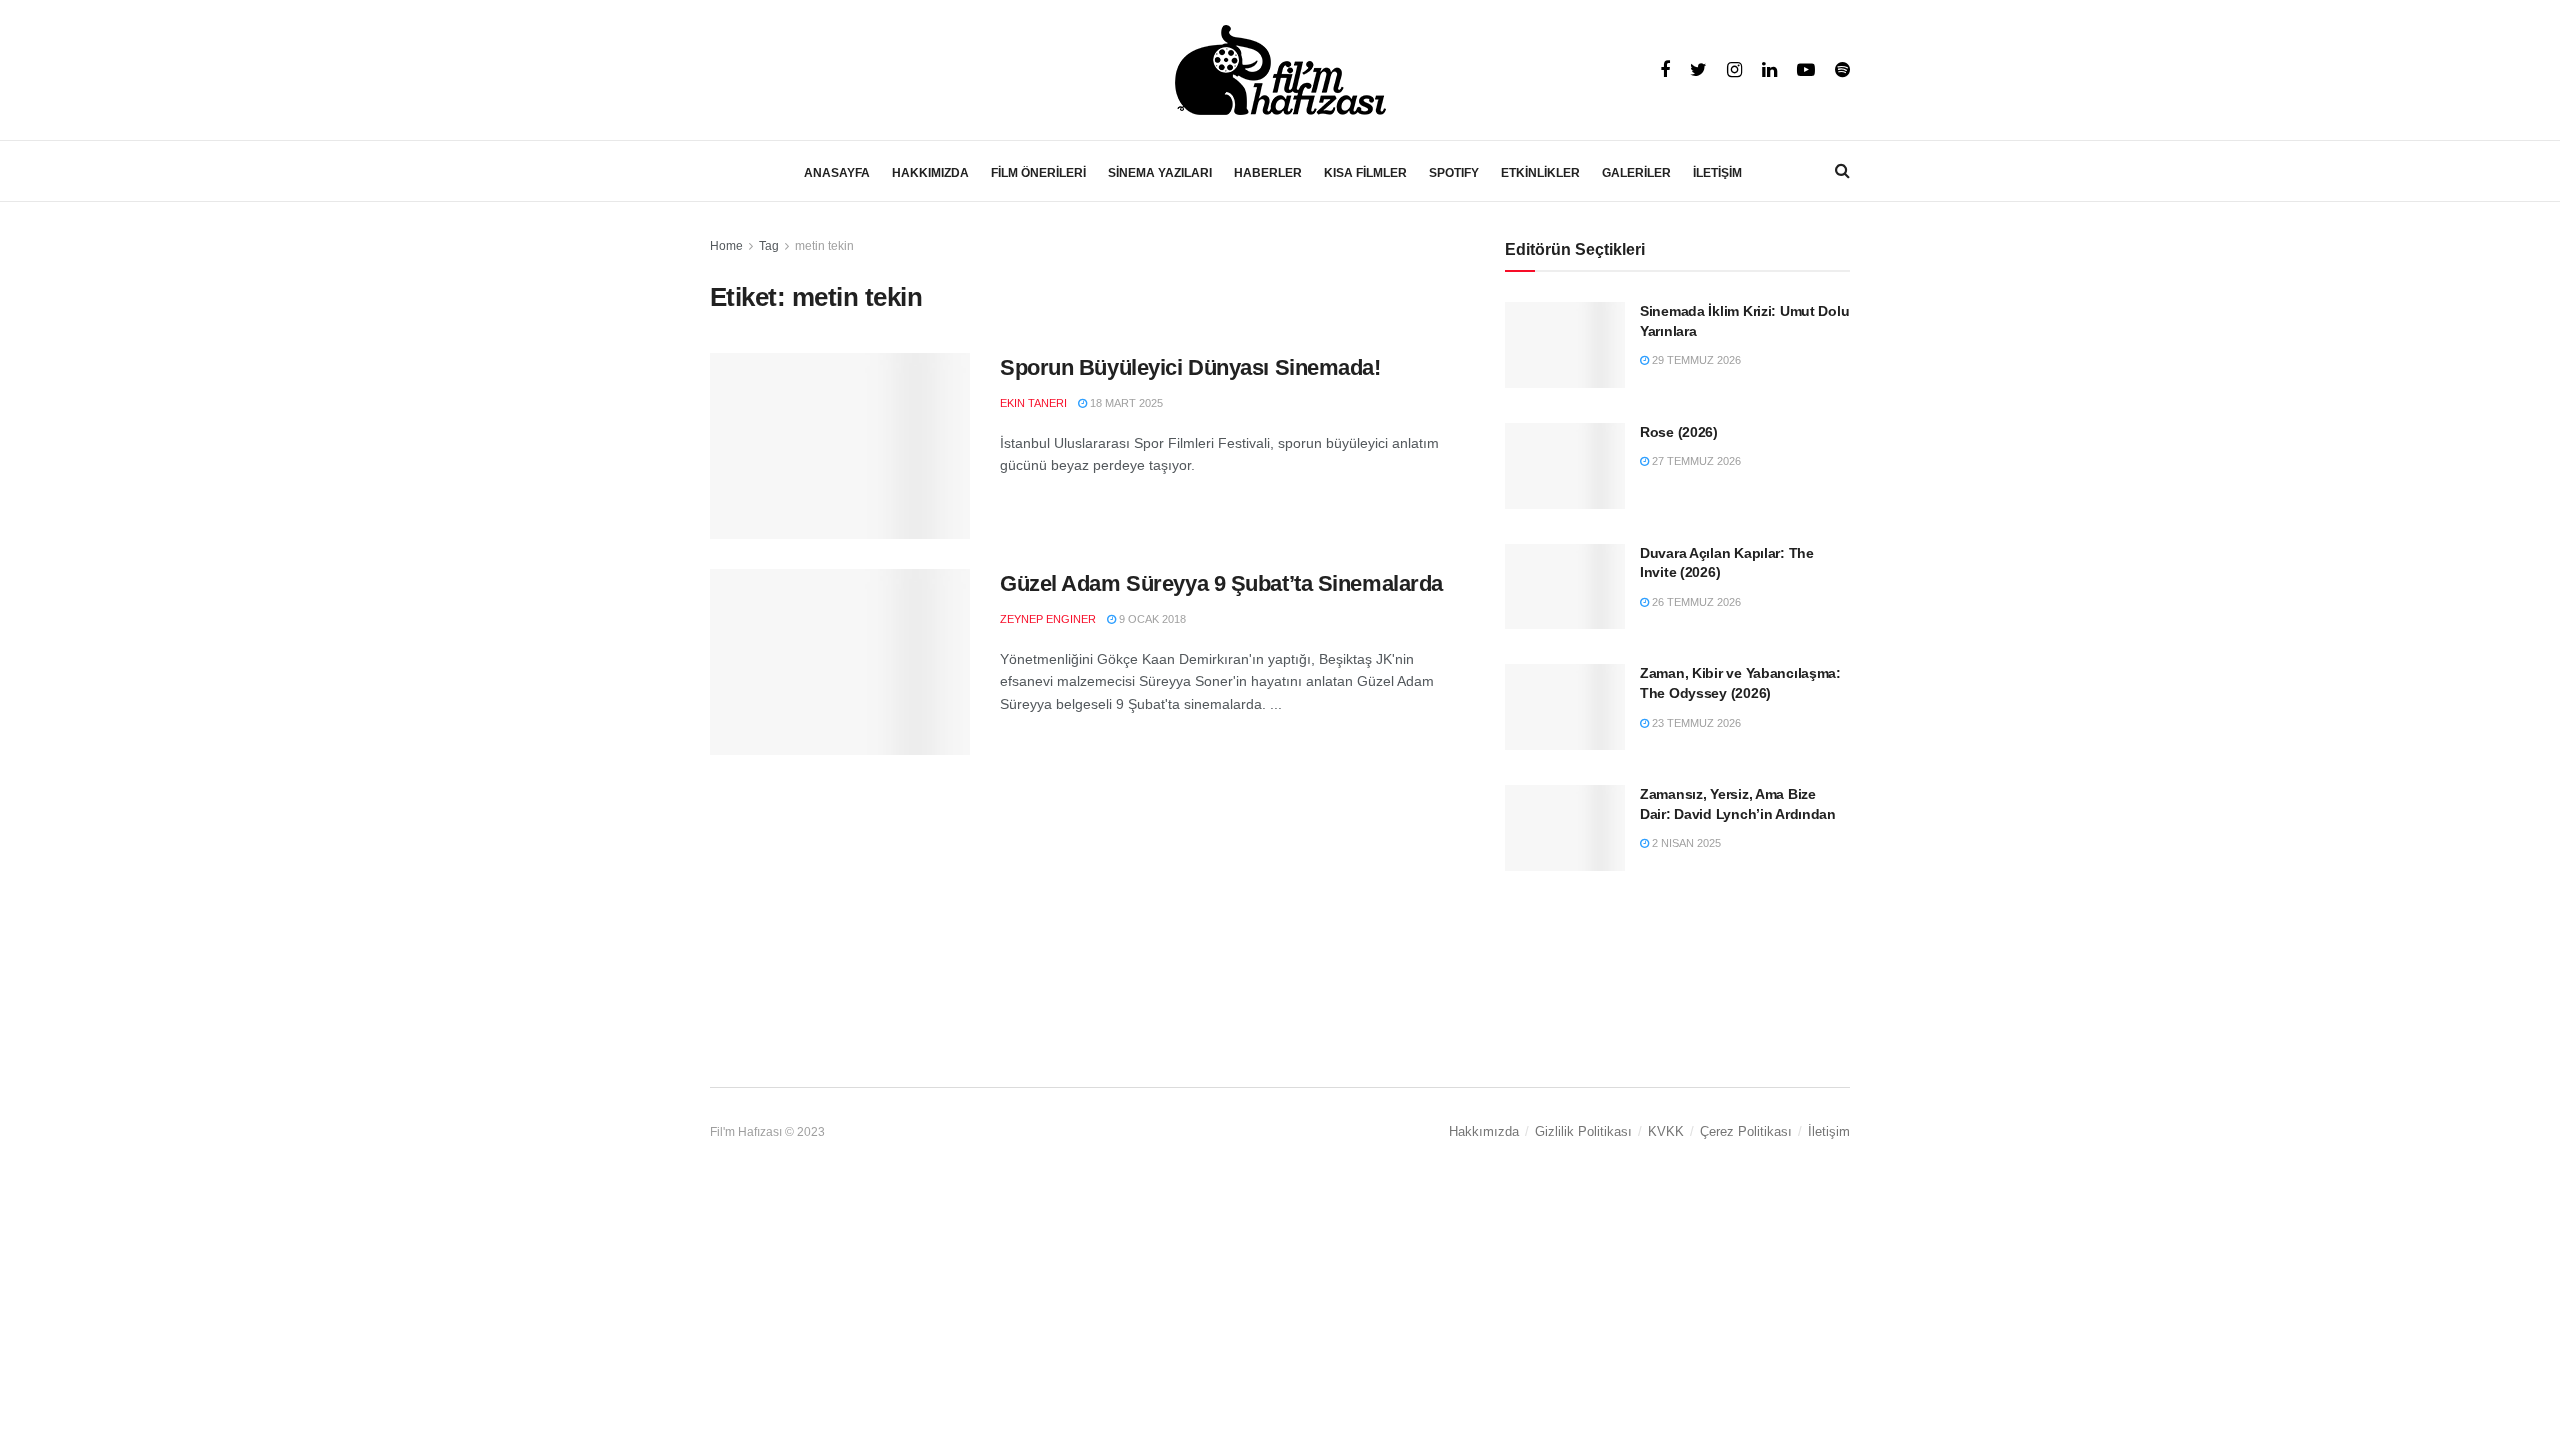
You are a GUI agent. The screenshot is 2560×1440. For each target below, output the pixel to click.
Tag (769, 246)
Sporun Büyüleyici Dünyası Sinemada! (1190, 367)
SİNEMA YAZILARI (1160, 173)
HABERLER (1268, 173)
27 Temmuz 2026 (1695, 461)
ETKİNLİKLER (1540, 173)
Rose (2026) (1679, 432)
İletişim (1829, 1131)
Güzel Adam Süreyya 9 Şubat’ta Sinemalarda (1221, 583)
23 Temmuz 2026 (1695, 723)
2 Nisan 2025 (1685, 843)
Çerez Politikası (1746, 1131)
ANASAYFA (837, 173)
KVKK (1666, 1131)
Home (726, 246)
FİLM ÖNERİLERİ (1038, 173)
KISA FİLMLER (1365, 173)
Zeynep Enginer (1048, 619)
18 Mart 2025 (1125, 403)
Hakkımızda (1484, 1131)
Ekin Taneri (1033, 403)
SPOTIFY (1454, 173)
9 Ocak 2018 (1151, 619)
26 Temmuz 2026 (1695, 602)
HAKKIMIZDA (930, 173)
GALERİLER (1636, 173)
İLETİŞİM (1717, 173)
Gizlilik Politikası (1583, 1131)
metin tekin (824, 246)
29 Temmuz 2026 (1695, 360)
